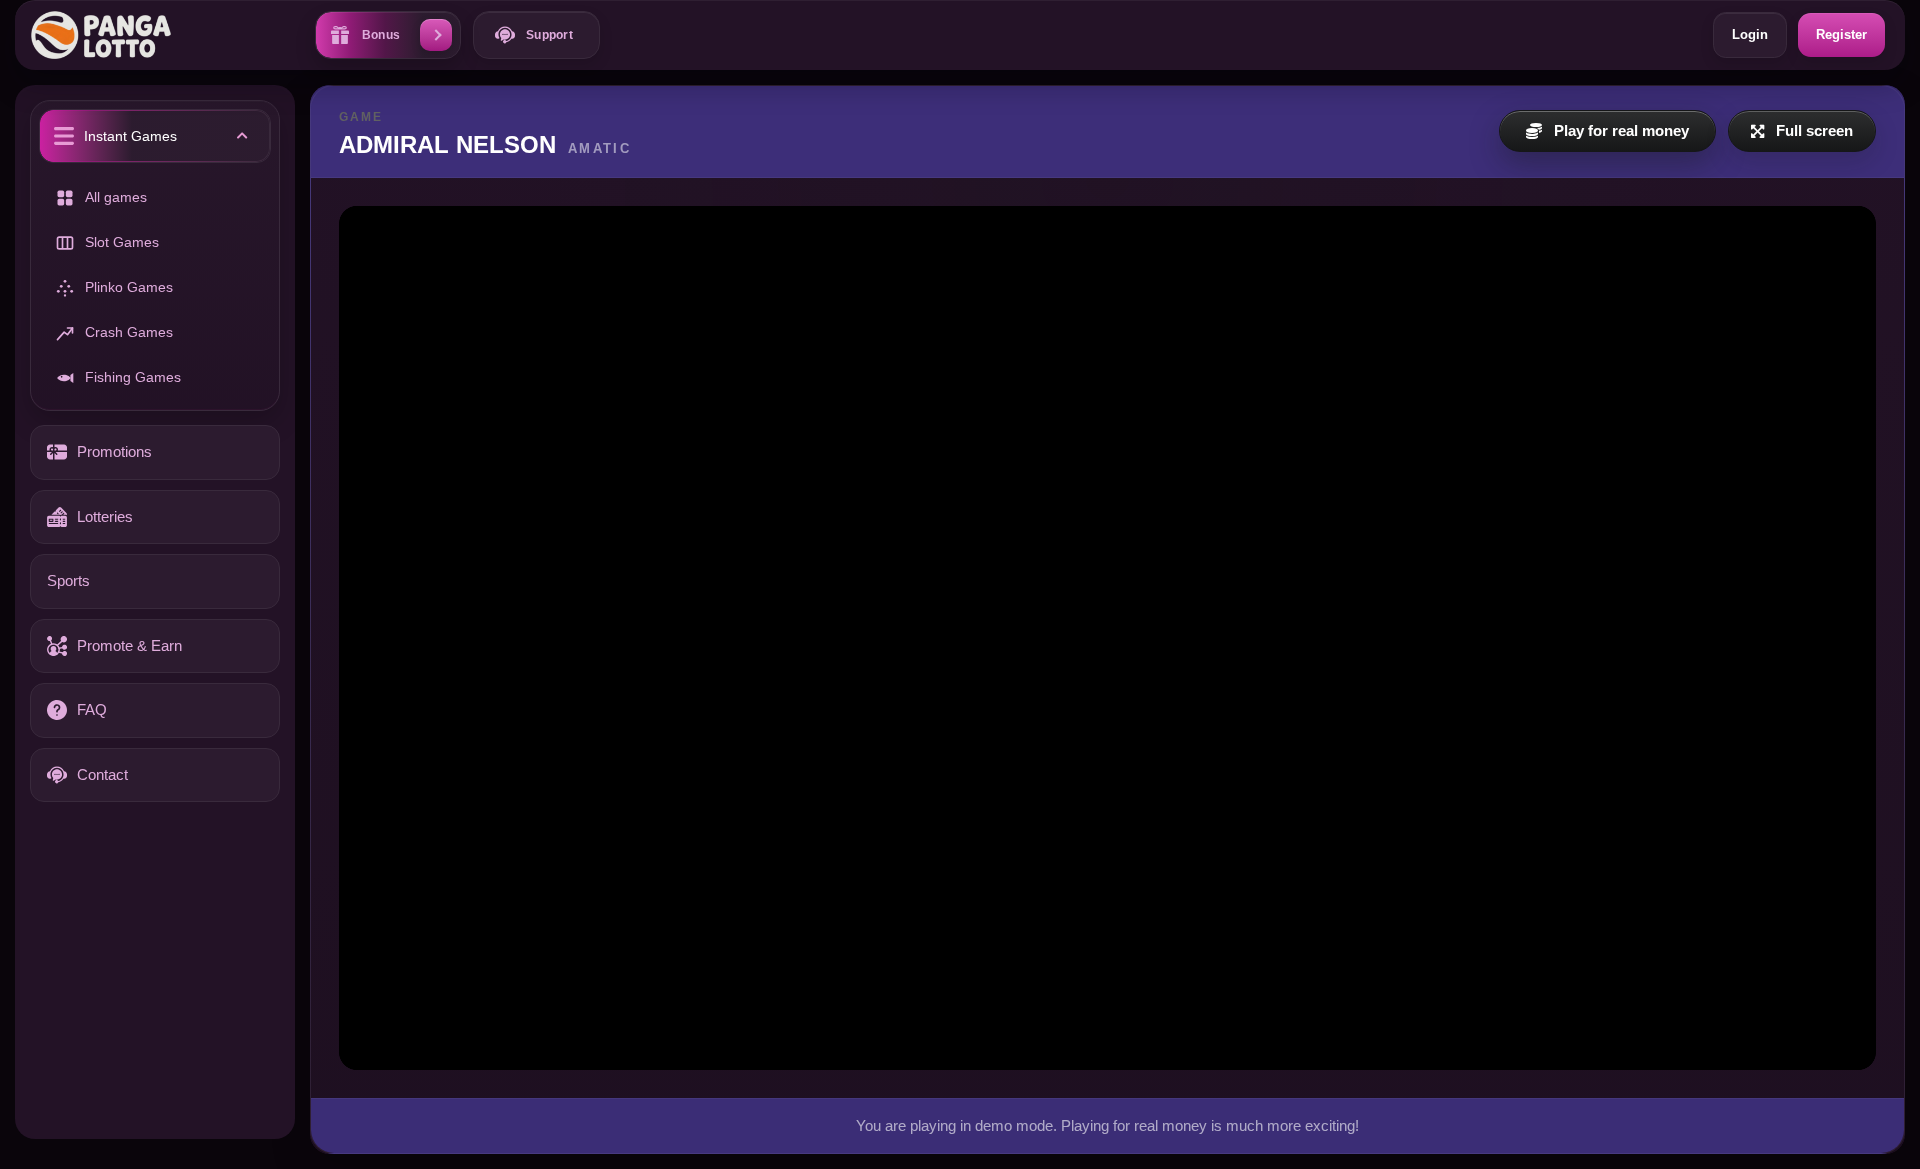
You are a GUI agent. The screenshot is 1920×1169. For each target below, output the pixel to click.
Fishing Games (133, 377)
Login (1750, 34)
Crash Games (129, 332)
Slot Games (122, 242)
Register (1841, 34)
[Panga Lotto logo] (111, 34)
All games (116, 197)
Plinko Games (129, 287)
